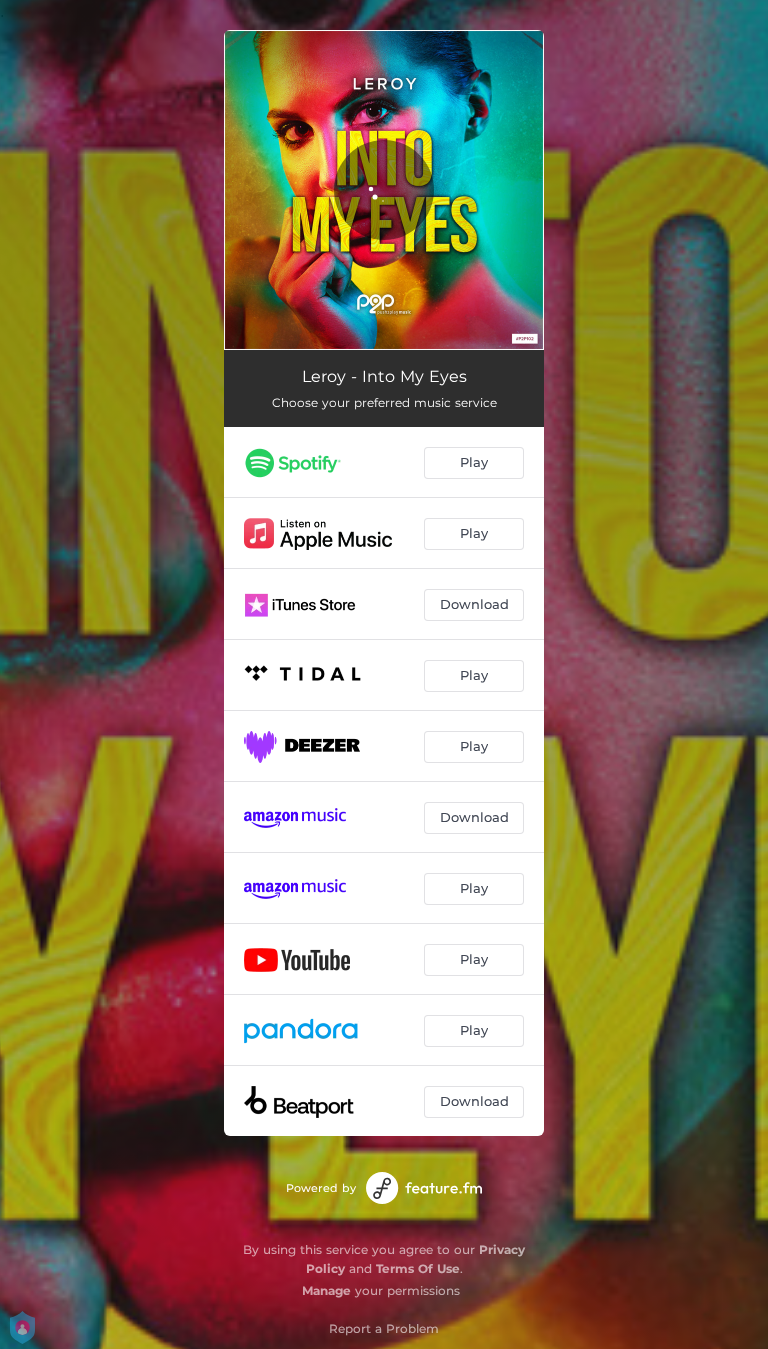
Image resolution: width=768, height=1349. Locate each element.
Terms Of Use (418, 1268)
